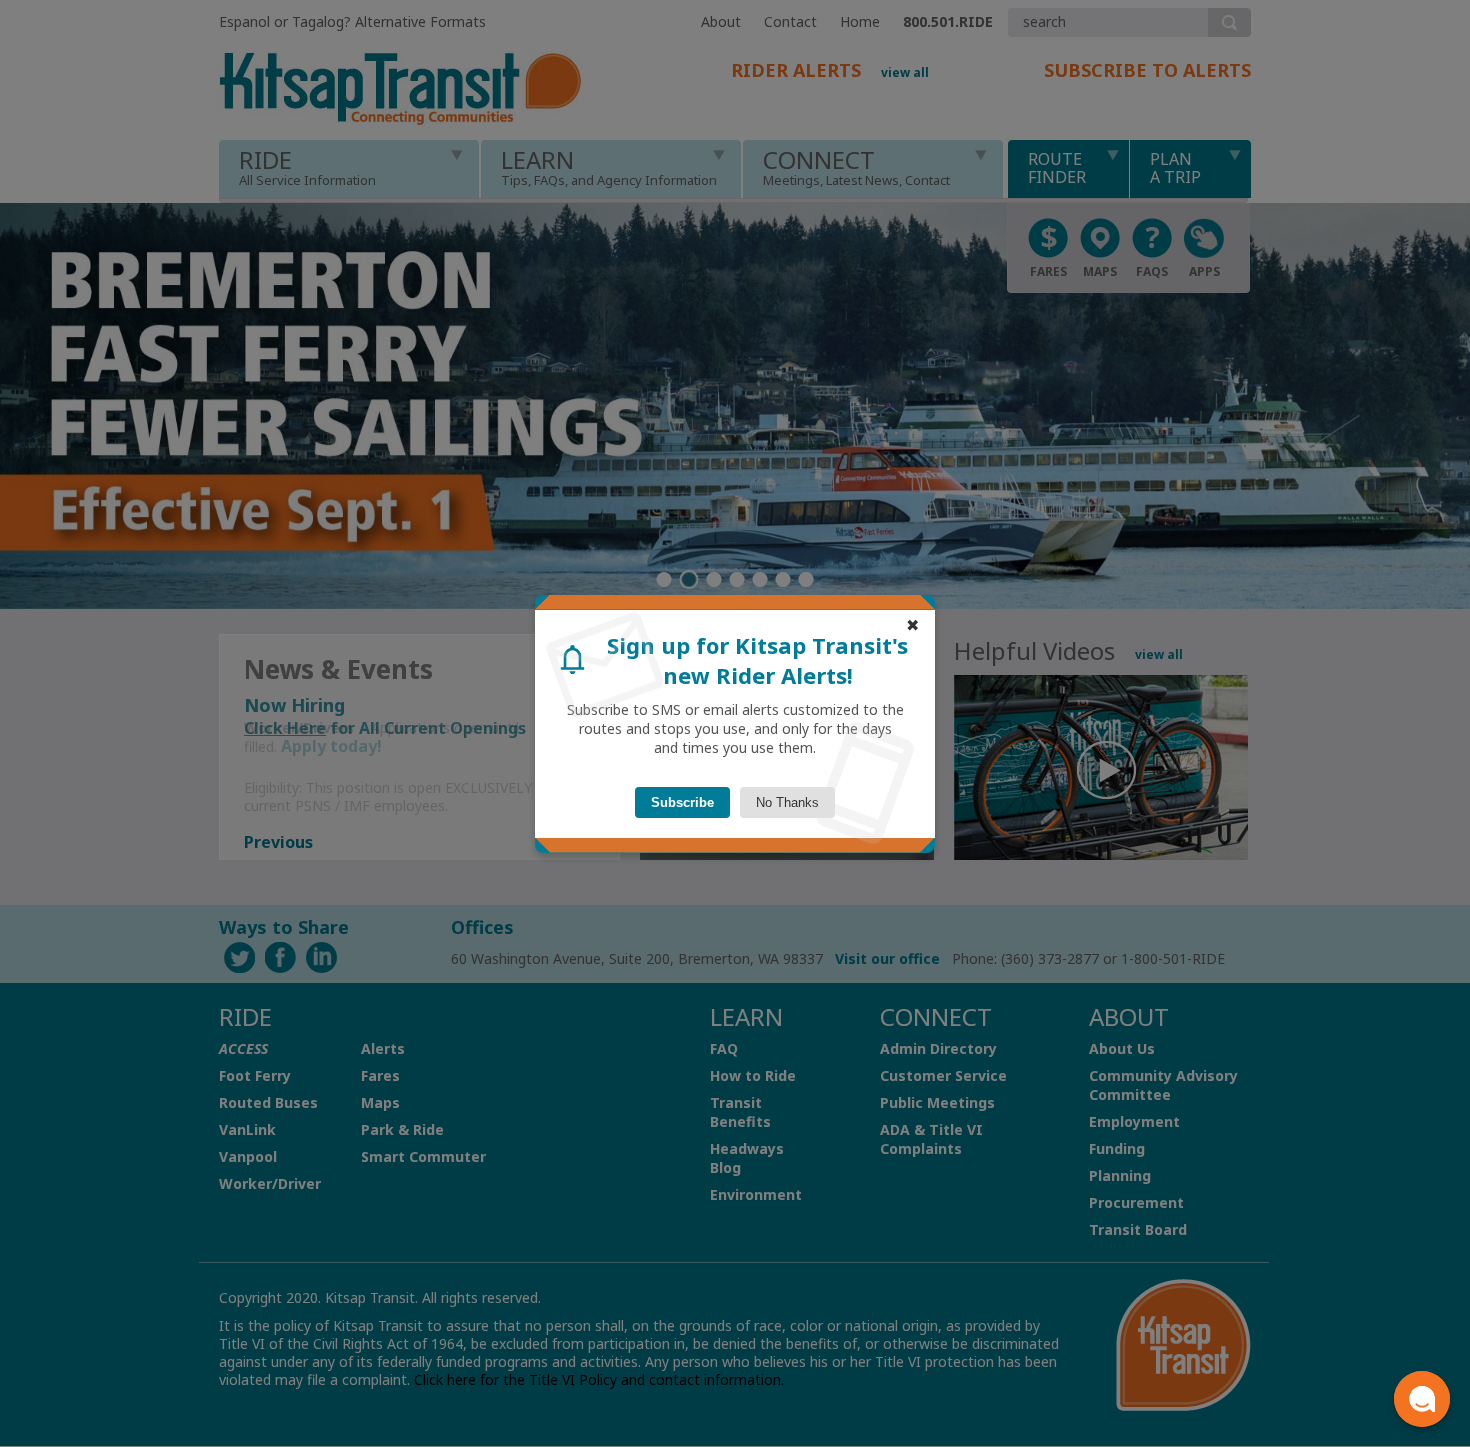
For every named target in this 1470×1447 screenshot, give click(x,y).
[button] (1422, 1399)
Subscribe (682, 802)
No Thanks (787, 802)
